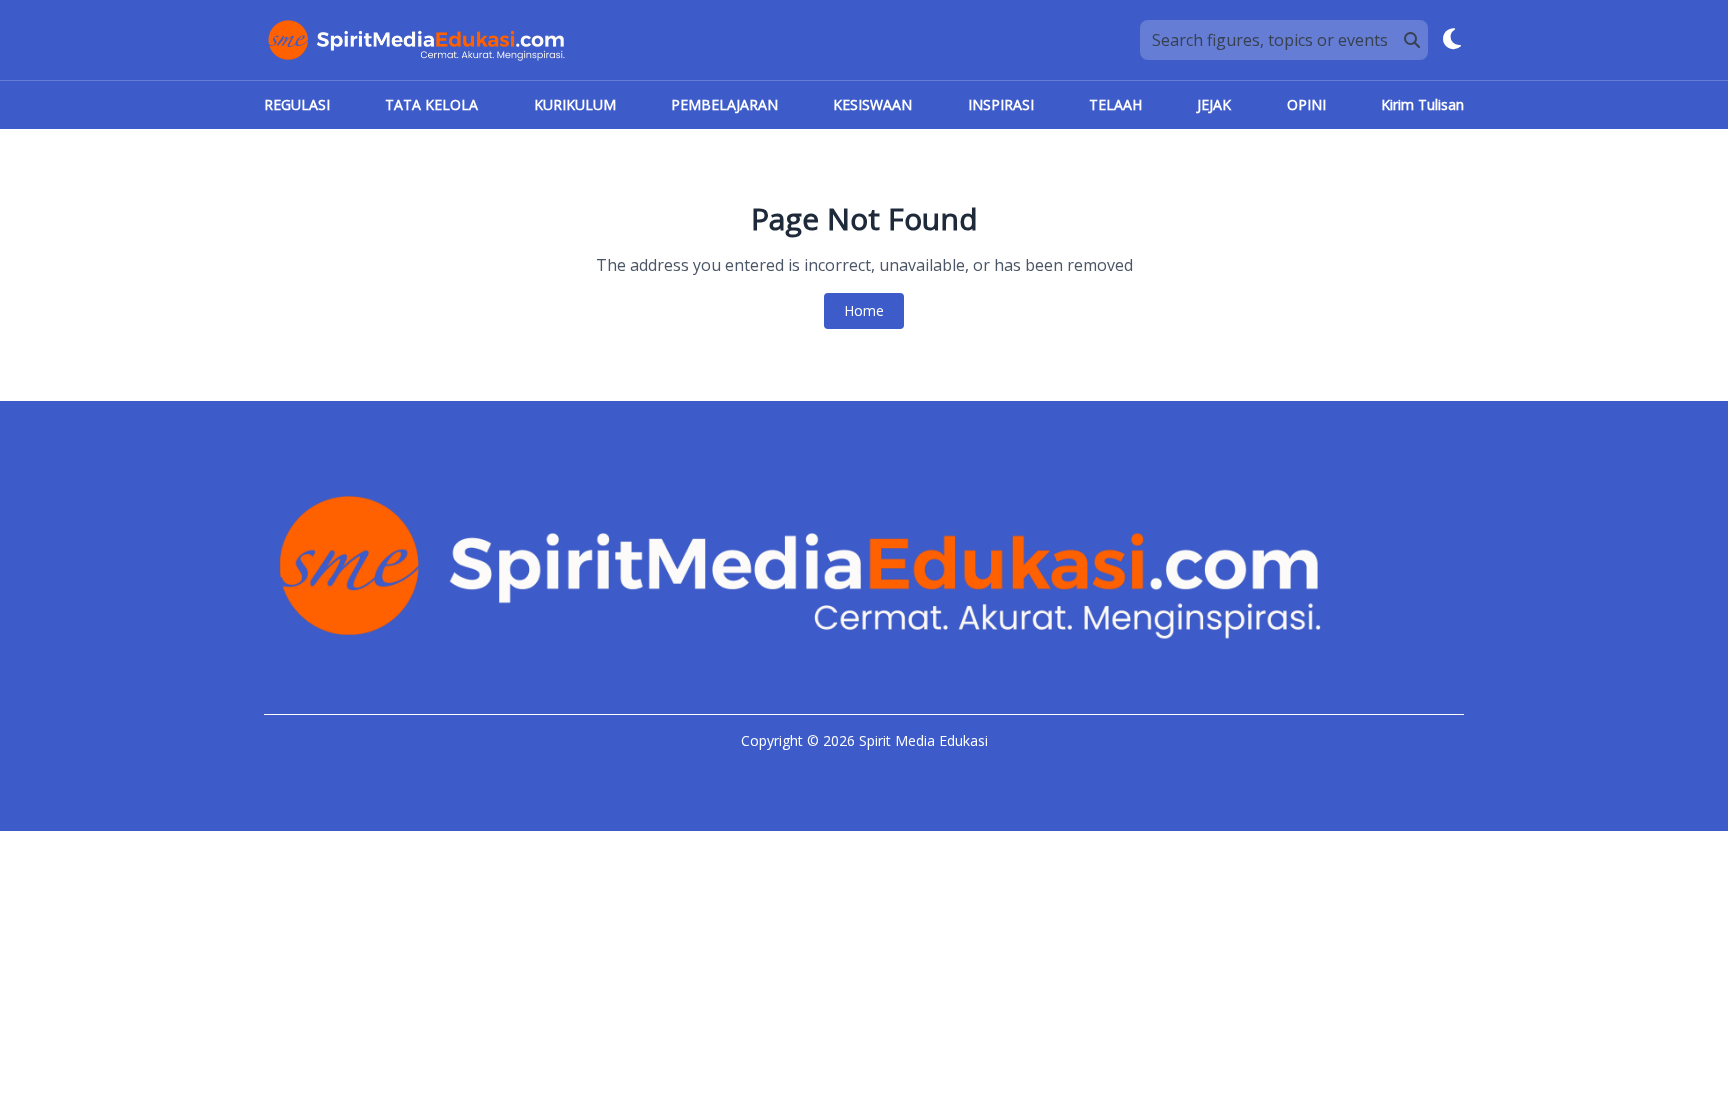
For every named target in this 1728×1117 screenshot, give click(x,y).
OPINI (1306, 104)
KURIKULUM (575, 104)
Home (864, 310)
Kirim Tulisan (1422, 104)
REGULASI (297, 104)
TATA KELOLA (431, 104)
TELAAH (1115, 104)
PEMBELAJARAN (724, 104)
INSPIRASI (1001, 104)
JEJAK (1214, 104)
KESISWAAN (872, 104)
